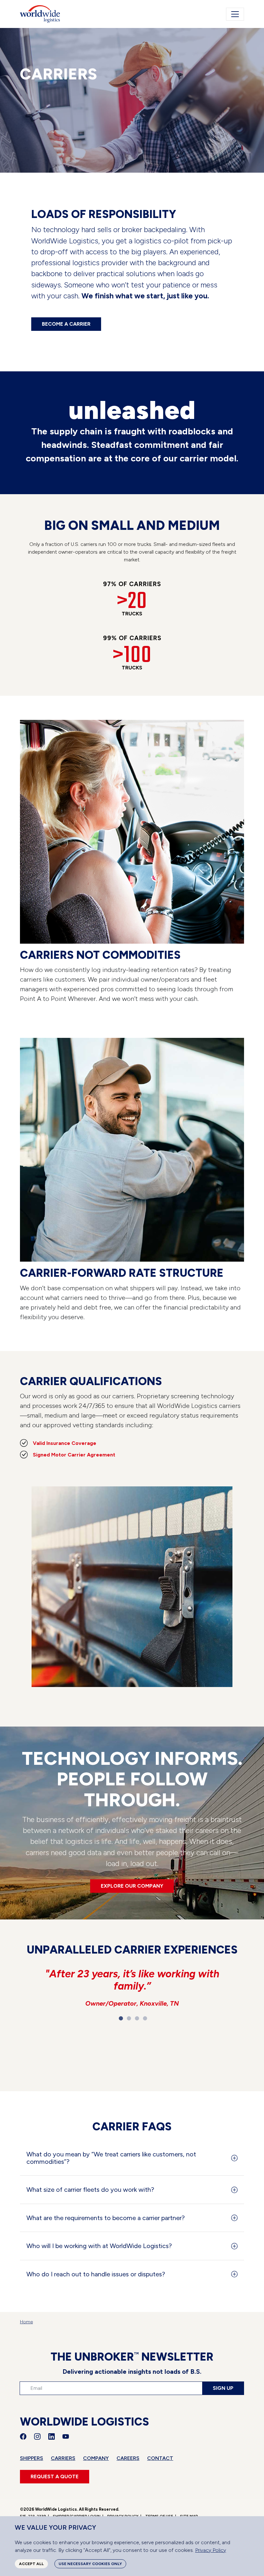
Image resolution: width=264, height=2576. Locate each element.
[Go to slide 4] (145, 2018)
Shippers (32, 2458)
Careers (128, 2458)
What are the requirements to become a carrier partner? (106, 2218)
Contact (160, 2458)
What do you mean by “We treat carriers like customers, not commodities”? (111, 2158)
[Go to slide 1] (121, 2018)
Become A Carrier (66, 324)
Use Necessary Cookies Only (90, 2564)
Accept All (31, 2564)
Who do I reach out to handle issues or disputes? (96, 2274)
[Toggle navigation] (235, 14)
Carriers (63, 2458)
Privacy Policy (211, 2550)
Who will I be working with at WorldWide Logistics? (99, 2246)
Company (96, 2458)
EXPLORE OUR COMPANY (132, 1886)
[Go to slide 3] (137, 2018)
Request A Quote (55, 2476)
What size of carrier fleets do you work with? (90, 2190)
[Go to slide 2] (129, 2018)
